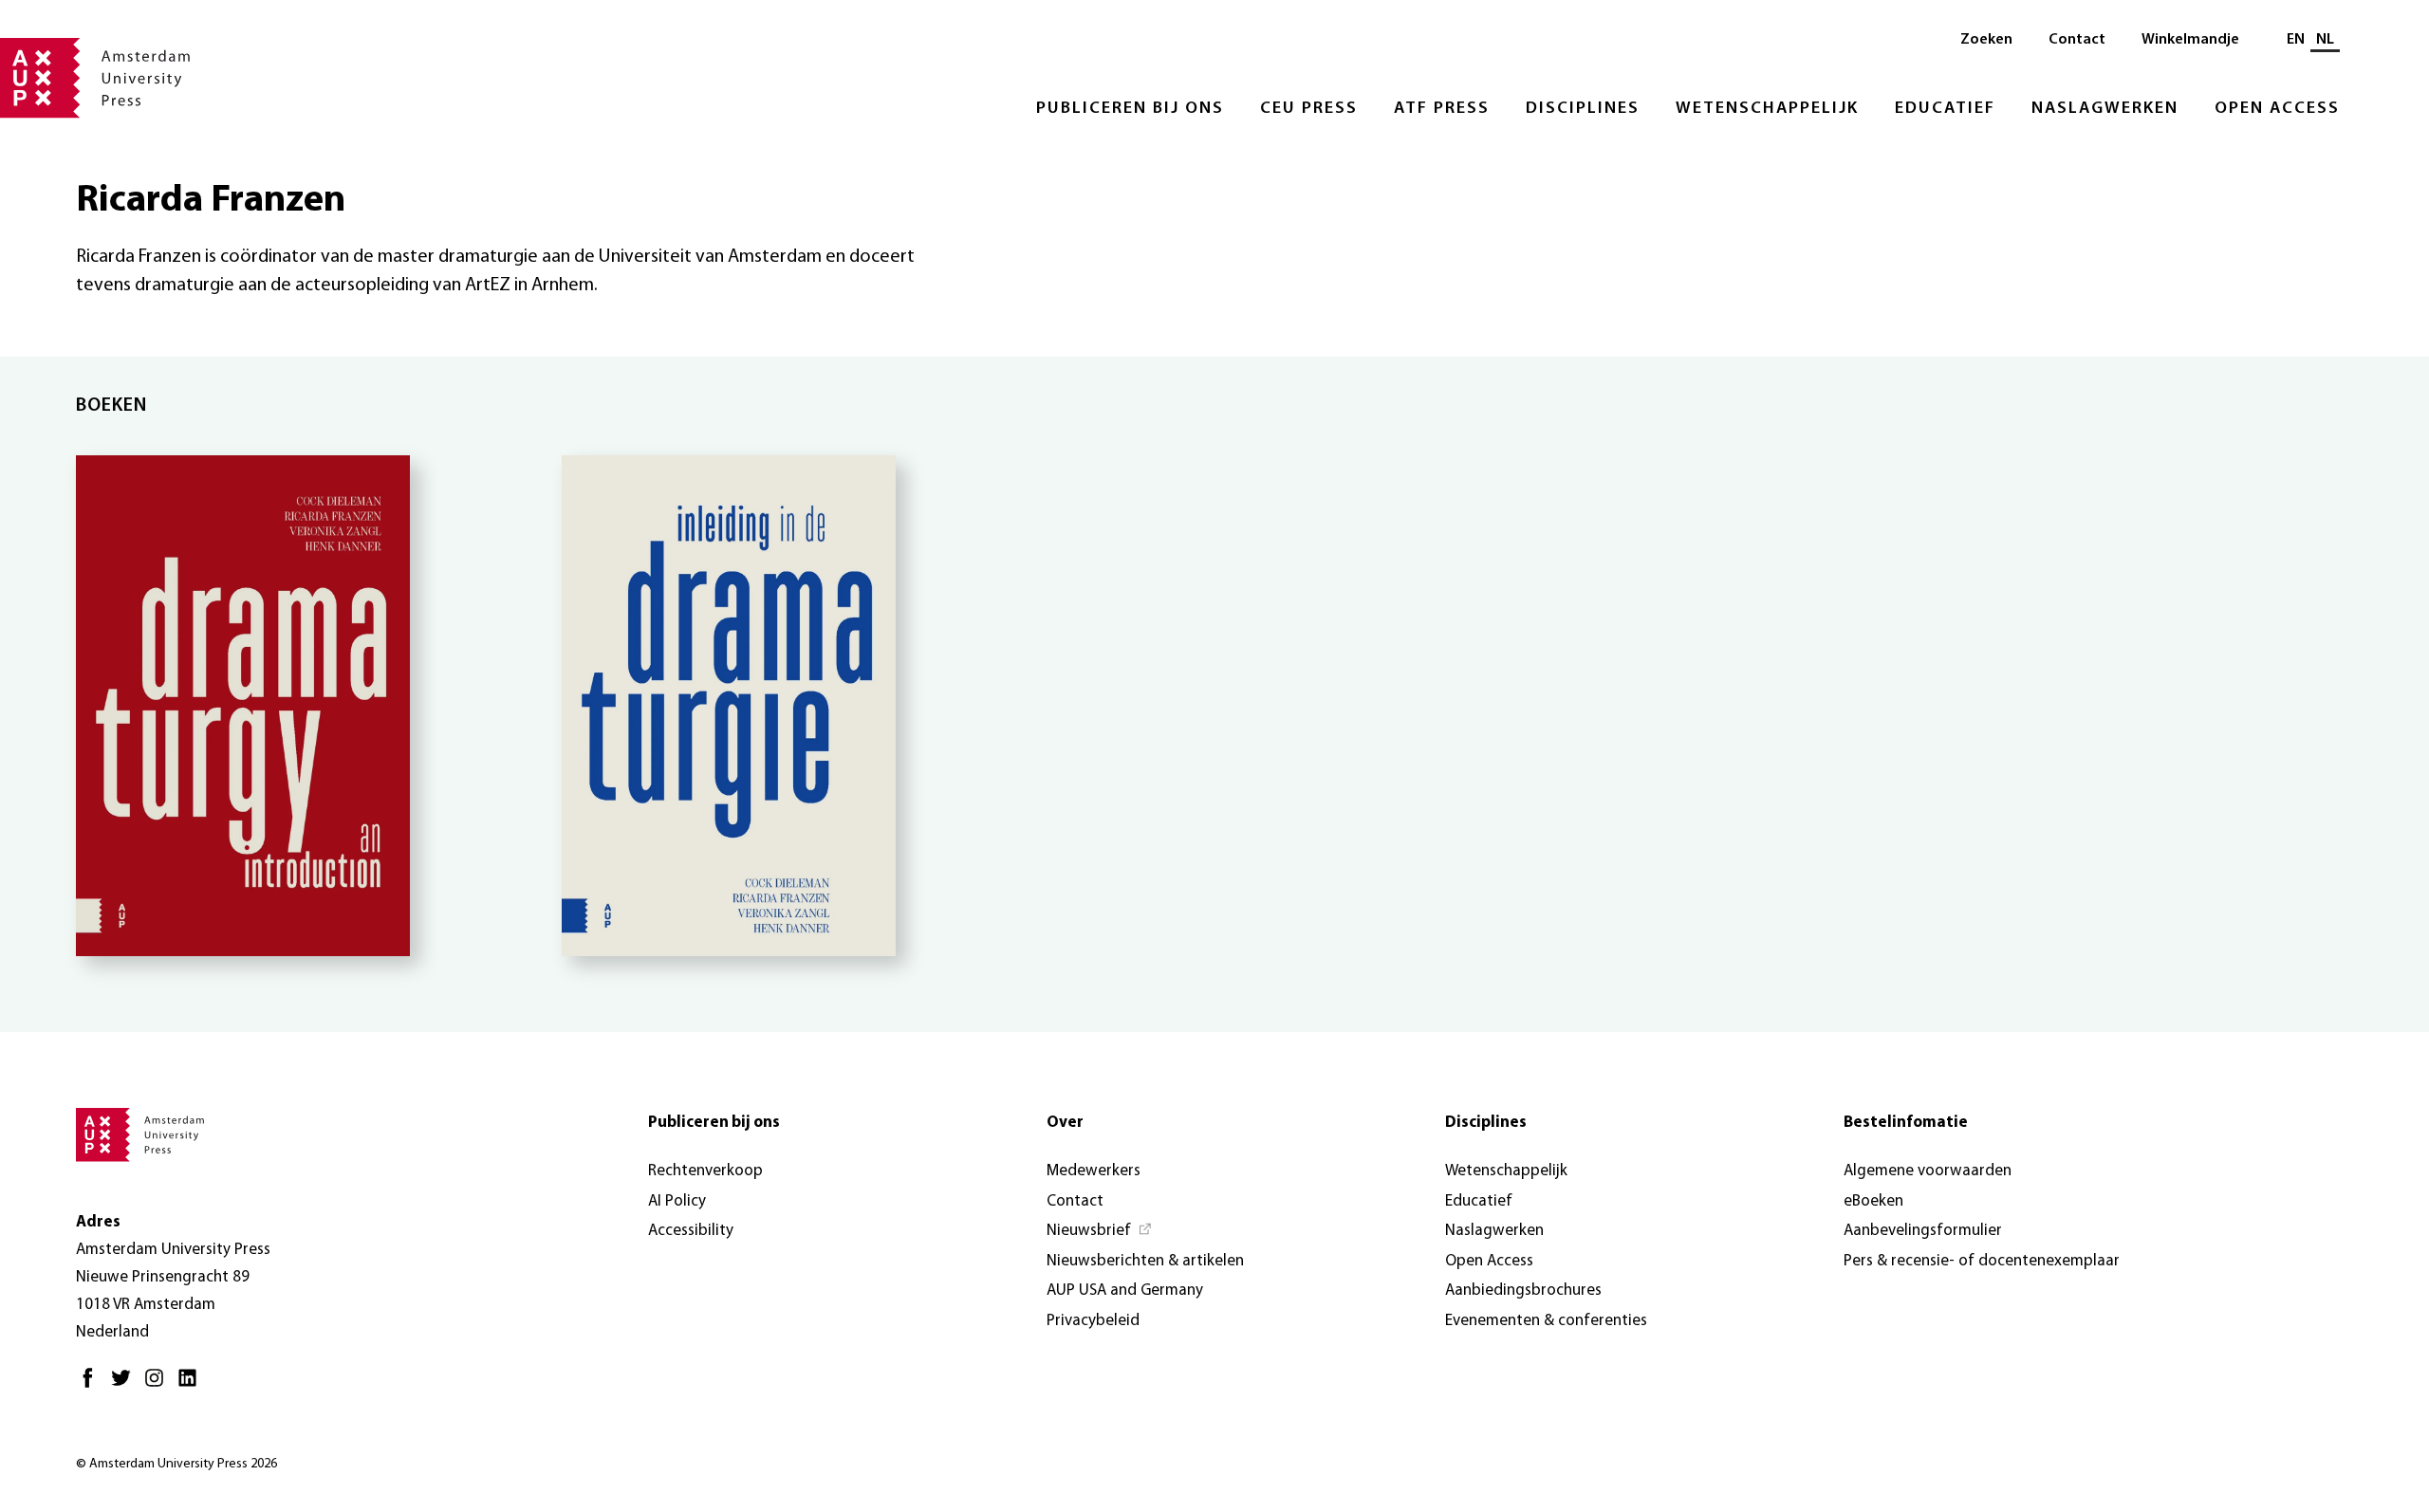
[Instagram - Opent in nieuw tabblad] (159, 1385)
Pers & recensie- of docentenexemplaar (1982, 1261)
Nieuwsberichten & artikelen (1145, 1261)
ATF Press (1442, 109)
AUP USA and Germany (1125, 1291)
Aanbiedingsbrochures (1523, 1291)
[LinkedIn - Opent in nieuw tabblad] (192, 1385)
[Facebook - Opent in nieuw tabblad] (93, 1385)
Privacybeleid (1093, 1321)
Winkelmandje (2190, 40)
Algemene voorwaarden (1928, 1171)
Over (1065, 1123)
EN (2296, 40)
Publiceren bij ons (1130, 109)
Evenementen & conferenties (1546, 1321)
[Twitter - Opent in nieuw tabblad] (126, 1385)
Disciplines (1583, 109)
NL (2325, 40)
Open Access (2277, 109)
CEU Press (1309, 109)
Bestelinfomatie (1906, 1123)
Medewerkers (1094, 1171)
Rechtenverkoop (705, 1171)
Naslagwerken (2105, 109)
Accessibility (691, 1231)
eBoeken (1873, 1201)
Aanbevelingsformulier (1923, 1231)
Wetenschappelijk (1767, 109)
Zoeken (1986, 40)
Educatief (1945, 109)
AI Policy (677, 1201)
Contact (2077, 40)
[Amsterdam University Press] (95, 80)
